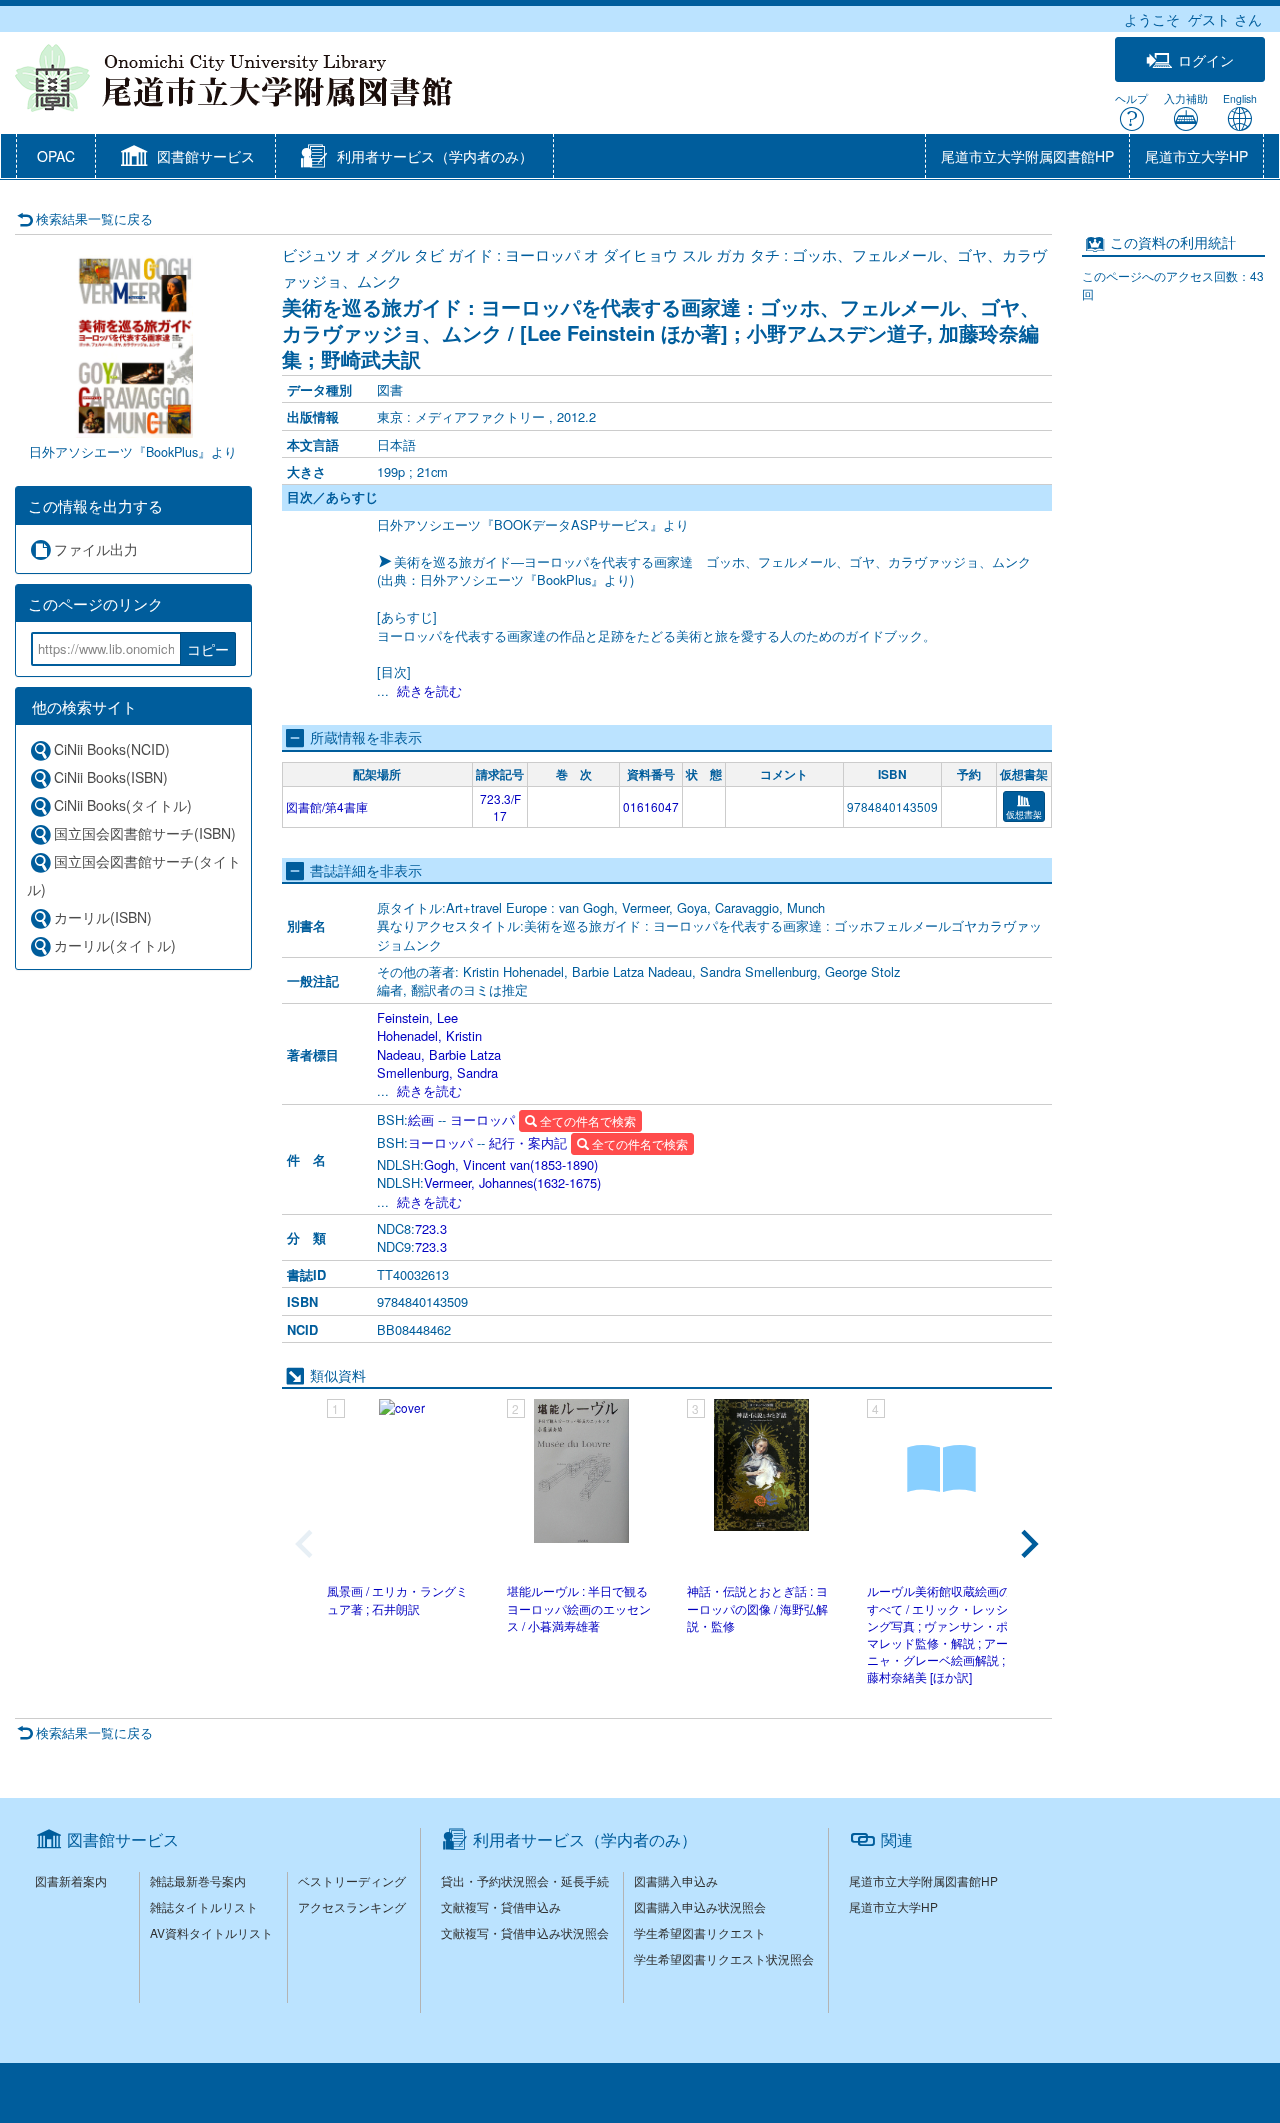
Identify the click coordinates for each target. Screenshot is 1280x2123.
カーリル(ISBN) (103, 917)
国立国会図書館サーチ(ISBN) (145, 833)
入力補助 (1186, 98)
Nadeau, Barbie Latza (439, 1054)
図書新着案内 (71, 1880)
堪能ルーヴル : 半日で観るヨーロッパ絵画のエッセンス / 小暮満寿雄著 (579, 1607)
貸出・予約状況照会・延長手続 (525, 1880)
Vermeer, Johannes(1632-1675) (512, 1182)
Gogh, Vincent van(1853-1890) (511, 1164)
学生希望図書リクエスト (700, 1932)
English (1240, 98)
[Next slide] (1028, 1544)
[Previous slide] (306, 1544)
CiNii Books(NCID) (112, 749)
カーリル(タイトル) (115, 945)
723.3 (431, 1228)
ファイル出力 (96, 549)
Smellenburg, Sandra (437, 1072)
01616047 (651, 806)
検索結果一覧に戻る (94, 218)
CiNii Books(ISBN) (111, 777)
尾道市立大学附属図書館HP (1027, 156)
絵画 (421, 1119)
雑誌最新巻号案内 (198, 1880)
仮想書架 (1024, 814)
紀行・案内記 (528, 1142)
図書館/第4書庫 (327, 806)
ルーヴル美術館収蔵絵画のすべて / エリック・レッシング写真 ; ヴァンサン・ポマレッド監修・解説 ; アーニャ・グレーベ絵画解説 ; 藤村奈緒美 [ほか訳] (939, 1633)
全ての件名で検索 (586, 1120)
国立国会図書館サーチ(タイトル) (134, 875)
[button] (185, 158)
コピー (208, 649)
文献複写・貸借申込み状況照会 (525, 1932)
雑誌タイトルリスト (204, 1906)
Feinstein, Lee (417, 1017)
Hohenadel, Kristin (429, 1035)
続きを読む (429, 690)
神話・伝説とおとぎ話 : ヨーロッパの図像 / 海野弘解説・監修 (757, 1607)
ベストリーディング (352, 1880)
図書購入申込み (676, 1880)
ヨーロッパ (482, 1119)
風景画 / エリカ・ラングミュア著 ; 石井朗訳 (397, 1599)
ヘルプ (1131, 98)
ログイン (1206, 60)
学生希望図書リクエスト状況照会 (724, 1958)
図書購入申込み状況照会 (700, 1906)
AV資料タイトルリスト (211, 1932)
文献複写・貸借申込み (501, 1906)
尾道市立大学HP (1196, 156)
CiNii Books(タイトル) (123, 805)
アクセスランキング (352, 1906)
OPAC (56, 156)
